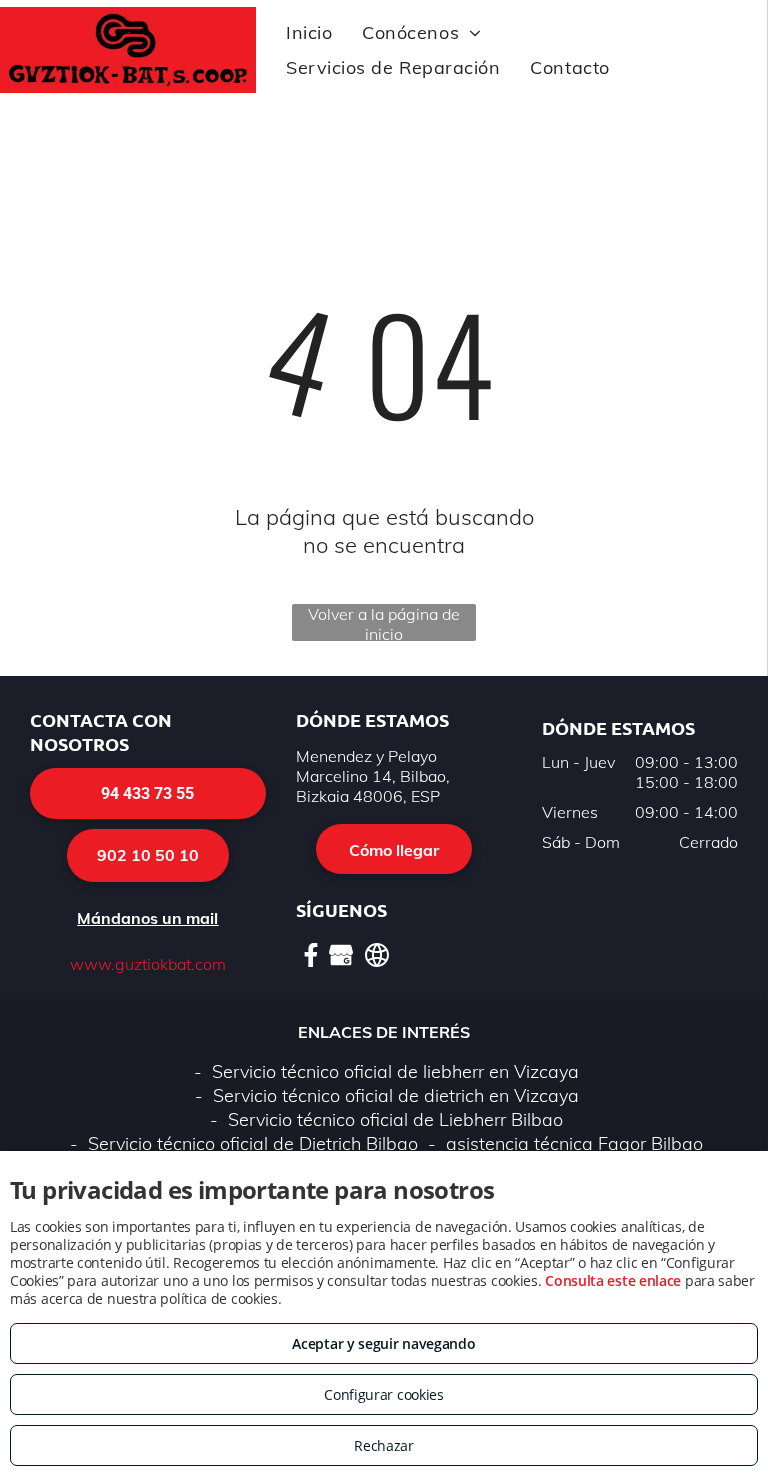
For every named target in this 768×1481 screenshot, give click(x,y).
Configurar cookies (384, 1394)
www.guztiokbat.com (148, 964)
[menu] (724, 65)
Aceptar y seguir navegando (383, 1343)
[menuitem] (309, 33)
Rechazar (384, 1445)
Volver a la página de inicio (384, 622)
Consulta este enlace (613, 1280)
